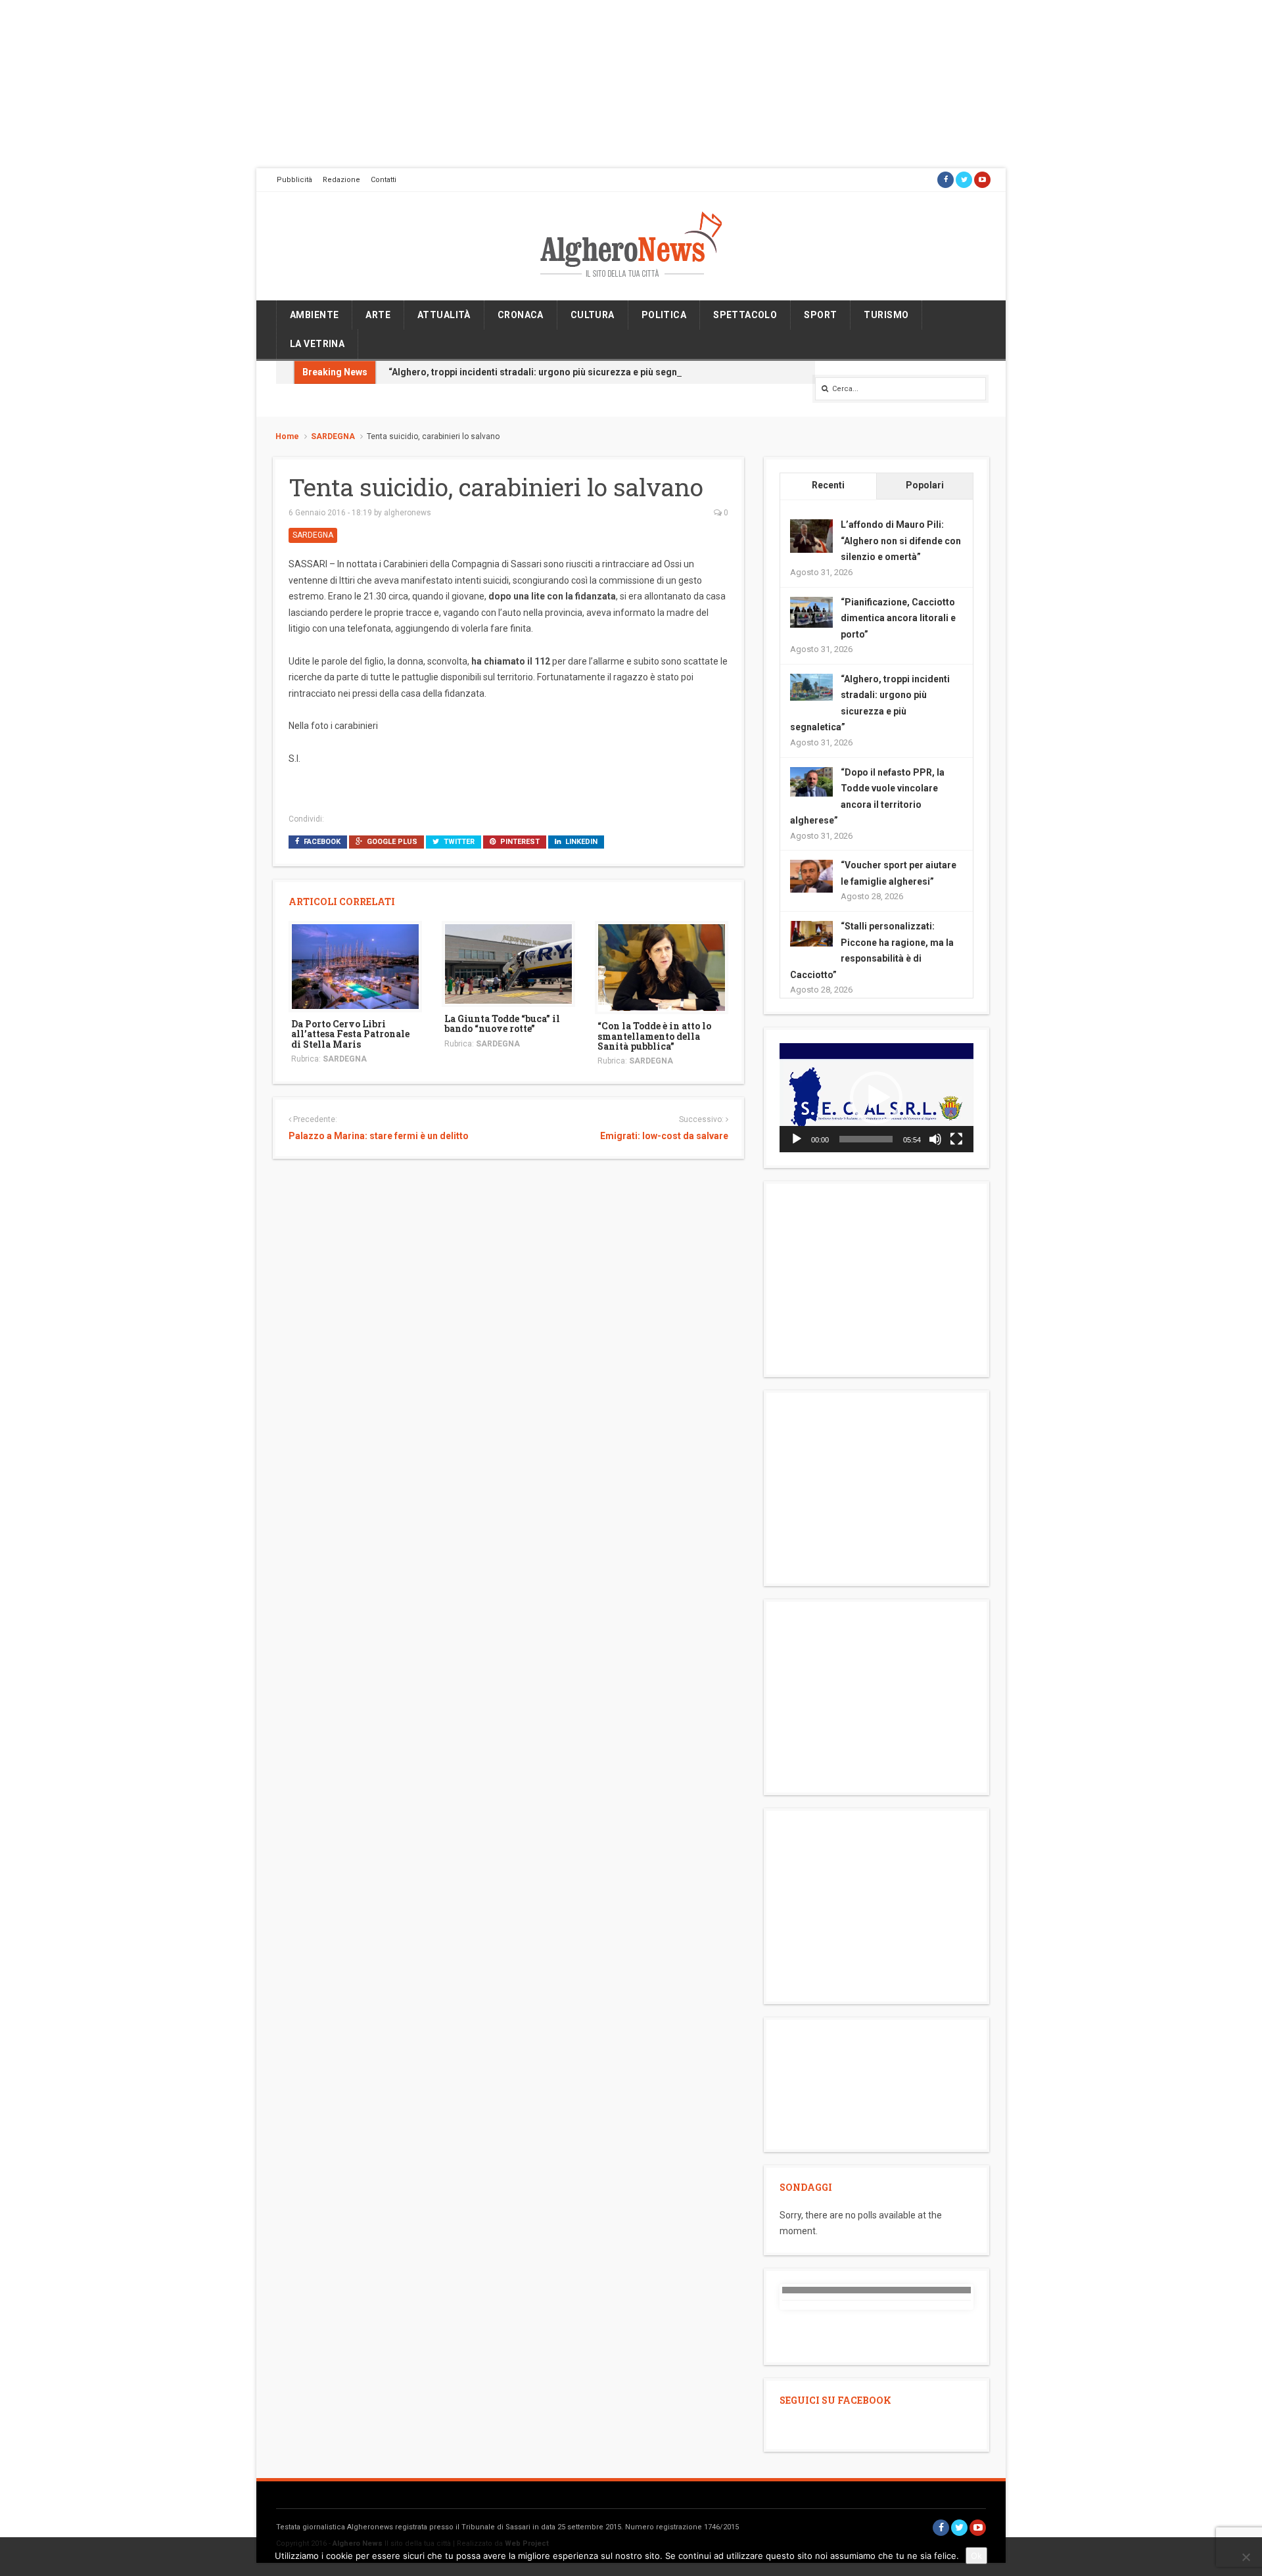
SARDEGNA (333, 436)
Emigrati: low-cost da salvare (664, 1136)
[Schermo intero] (956, 1139)
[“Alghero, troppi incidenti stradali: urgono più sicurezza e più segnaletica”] (811, 686)
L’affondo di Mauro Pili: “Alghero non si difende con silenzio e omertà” (901, 541)
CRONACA (521, 315)
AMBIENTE (314, 315)
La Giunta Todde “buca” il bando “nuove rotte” (502, 1023)
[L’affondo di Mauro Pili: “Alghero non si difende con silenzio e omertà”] (811, 536)
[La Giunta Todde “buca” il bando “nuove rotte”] (508, 963)
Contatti (384, 180)
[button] (876, 1098)
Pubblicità (294, 180)
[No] (1246, 2557)
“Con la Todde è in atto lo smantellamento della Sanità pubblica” (654, 1036)
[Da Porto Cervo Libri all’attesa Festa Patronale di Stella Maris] (355, 966)
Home (287, 436)
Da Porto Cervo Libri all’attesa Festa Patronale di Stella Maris (350, 1034)
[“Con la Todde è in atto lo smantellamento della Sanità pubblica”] (662, 967)
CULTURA (593, 315)
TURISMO (886, 315)
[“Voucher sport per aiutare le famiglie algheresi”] (811, 876)
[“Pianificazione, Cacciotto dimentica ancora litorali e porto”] (811, 611)
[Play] (797, 1139)
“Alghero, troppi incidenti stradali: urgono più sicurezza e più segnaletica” (549, 372)
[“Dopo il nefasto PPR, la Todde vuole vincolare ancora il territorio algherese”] (811, 781)
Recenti (828, 485)
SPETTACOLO (745, 315)
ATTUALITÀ (444, 315)
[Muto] (935, 1139)
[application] (876, 1098)
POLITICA (664, 315)
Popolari (925, 485)
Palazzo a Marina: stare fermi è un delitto (379, 1136)
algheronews (408, 513)
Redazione (341, 180)
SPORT (820, 315)
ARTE (378, 315)
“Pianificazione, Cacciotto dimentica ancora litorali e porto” (898, 618)
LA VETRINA (317, 344)
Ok (976, 2556)
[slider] (866, 1139)
